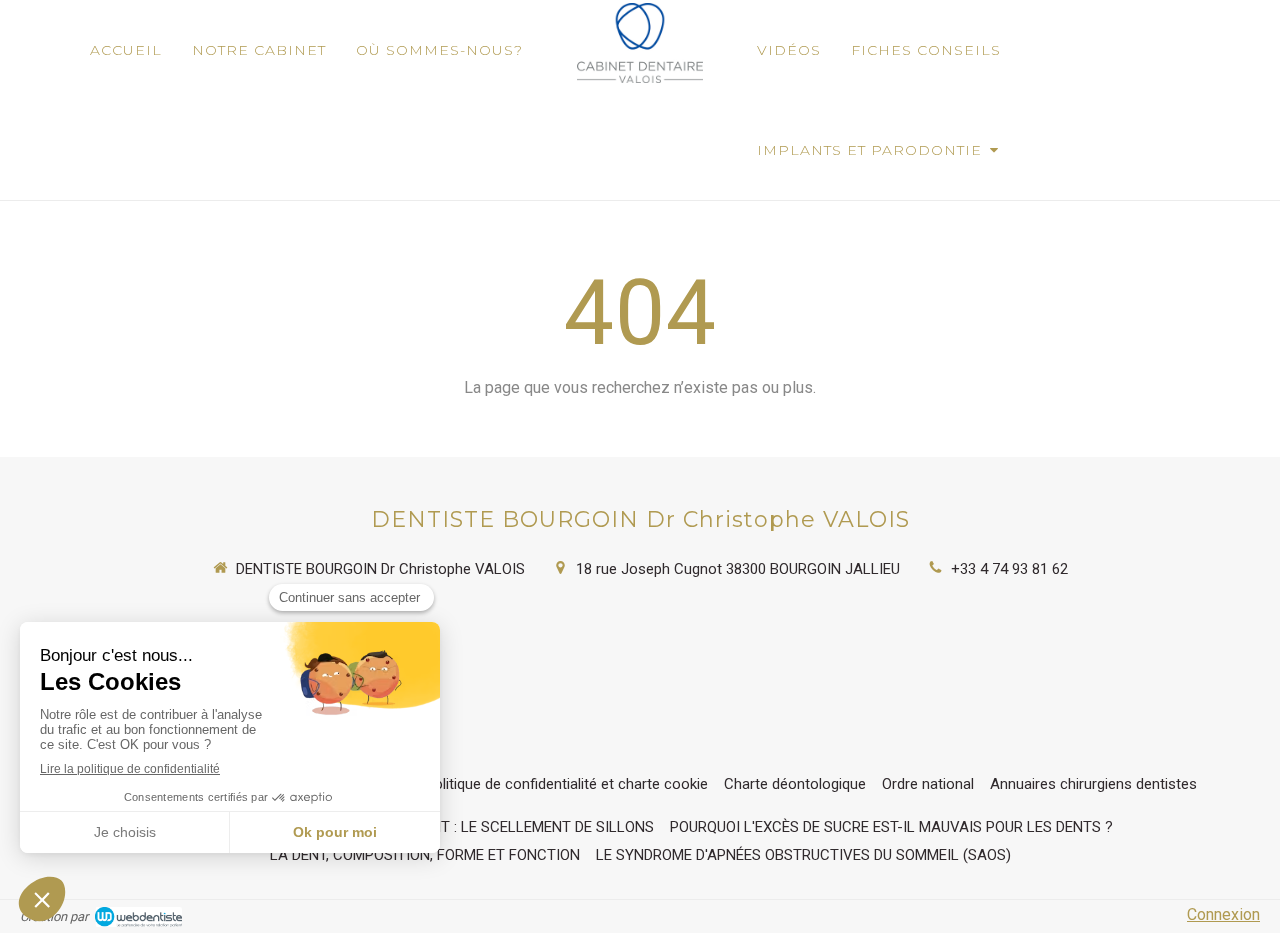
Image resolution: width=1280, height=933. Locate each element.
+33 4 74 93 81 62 (1009, 569)
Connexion (1223, 914)
